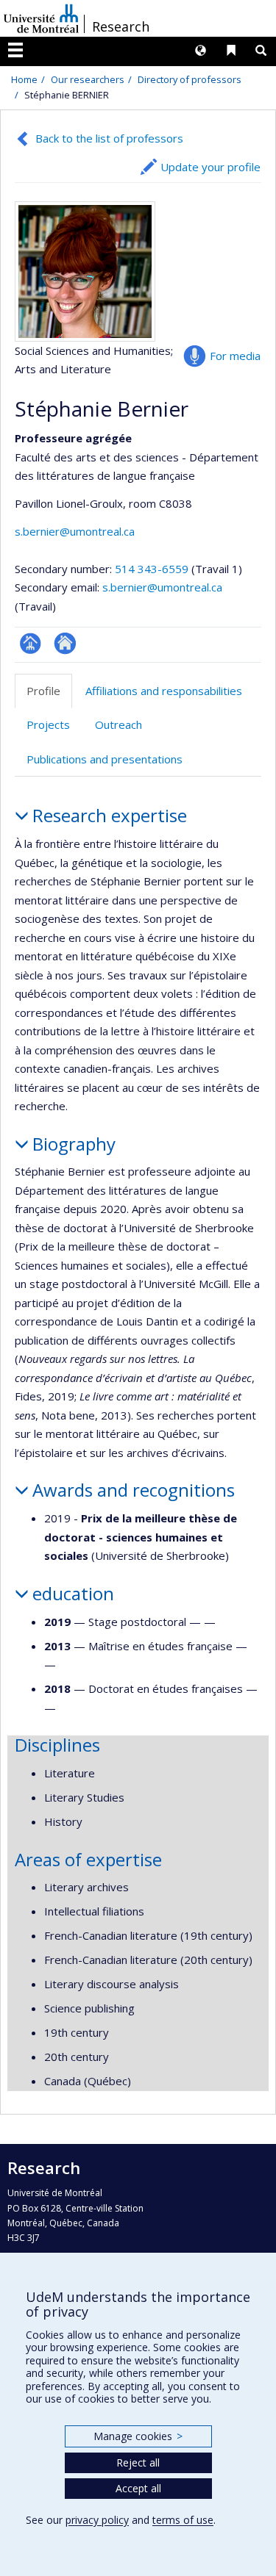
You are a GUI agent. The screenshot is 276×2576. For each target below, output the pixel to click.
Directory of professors (190, 79)
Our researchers (88, 79)
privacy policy (97, 2520)
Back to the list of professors (109, 138)
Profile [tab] (43, 691)
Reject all (138, 2462)
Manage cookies (138, 2436)
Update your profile (210, 167)
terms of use (183, 2520)
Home (24, 79)
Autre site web (65, 643)
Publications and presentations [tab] (105, 759)
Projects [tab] (48, 724)
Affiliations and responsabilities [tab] (164, 691)
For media (235, 356)
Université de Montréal (41, 18)
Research (121, 26)
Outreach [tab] (118, 724)
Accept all (138, 2488)
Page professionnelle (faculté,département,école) (31, 643)
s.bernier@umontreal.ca (75, 531)
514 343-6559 (153, 569)
